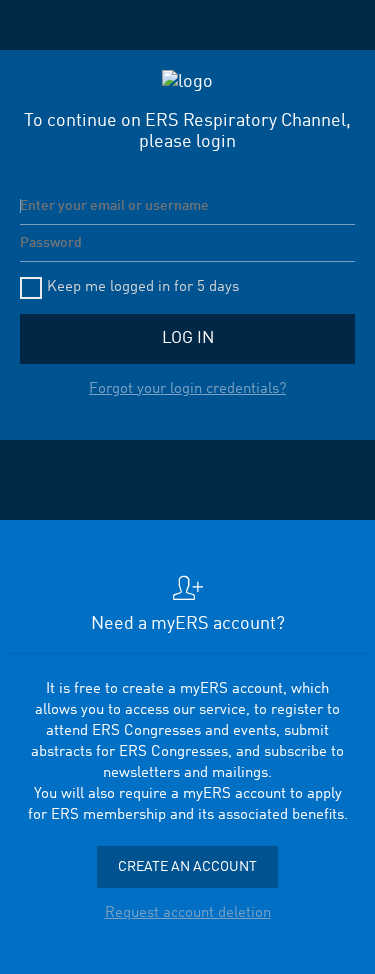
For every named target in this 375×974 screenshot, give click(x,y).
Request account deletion (188, 913)
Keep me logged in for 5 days (143, 287)
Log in (188, 338)
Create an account (187, 867)
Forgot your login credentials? (187, 389)
